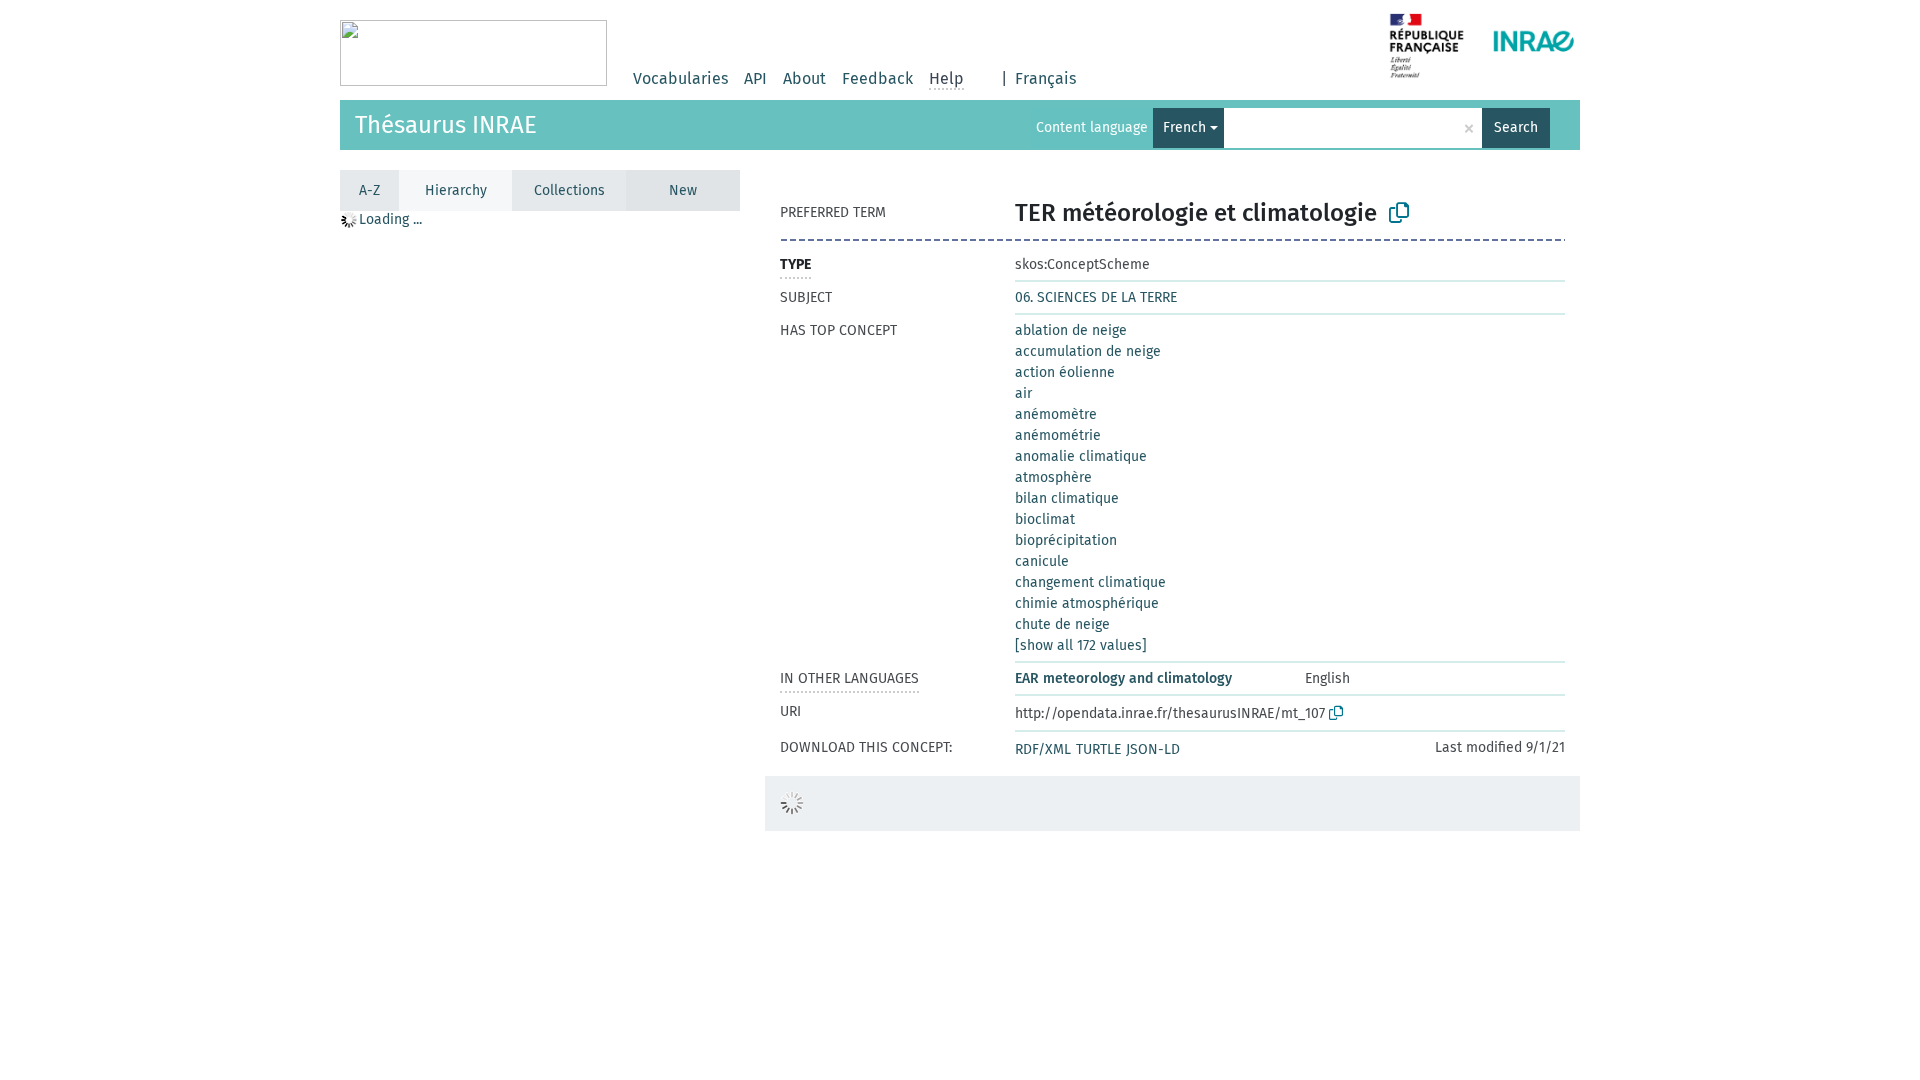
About (804, 78)
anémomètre (1056, 414)
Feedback (877, 78)
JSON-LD (1153, 749)
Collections (569, 190)
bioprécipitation (1066, 540)
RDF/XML (1043, 749)
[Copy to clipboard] (1399, 213)
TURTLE (1098, 749)
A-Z (369, 190)
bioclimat (1045, 519)
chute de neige (1062, 624)
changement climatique (1090, 582)
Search (1516, 127)
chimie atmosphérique (1087, 603)
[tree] (540, 644)
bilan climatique (1067, 498)
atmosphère (1053, 477)
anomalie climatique (1081, 456)
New (683, 190)
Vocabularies (680, 78)
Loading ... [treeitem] (390, 219)
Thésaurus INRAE (446, 125)
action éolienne (1065, 372)
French (1184, 127)
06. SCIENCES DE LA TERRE (1096, 297)
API (755, 78)
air (1023, 393)
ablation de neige (1071, 330)
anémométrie (1058, 435)
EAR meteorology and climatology (1123, 678)
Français (1045, 78)
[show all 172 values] (1081, 645)
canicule (1042, 561)
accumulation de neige (1088, 351)
